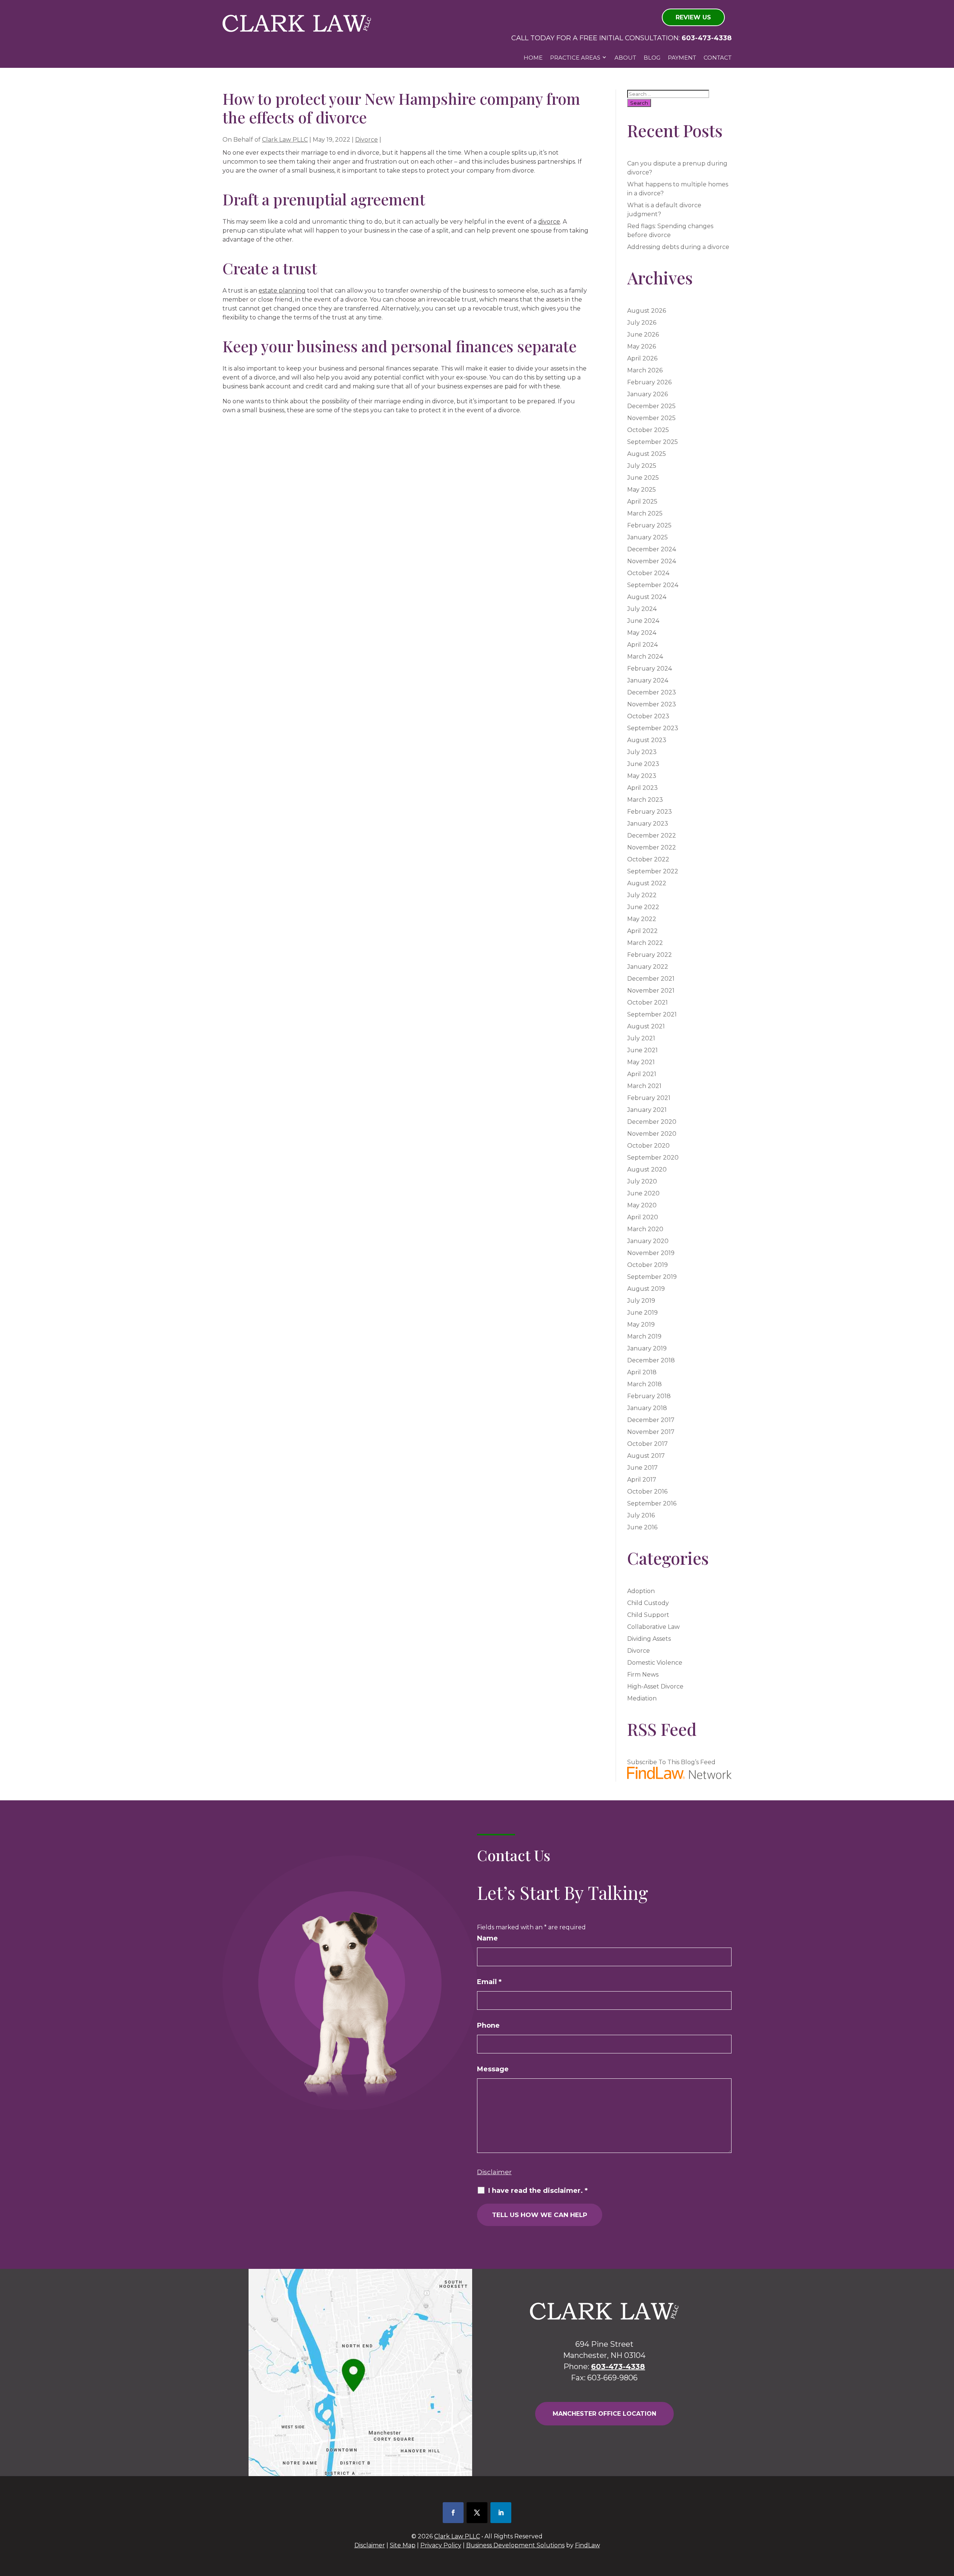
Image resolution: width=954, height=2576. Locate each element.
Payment (682, 58)
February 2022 (650, 955)
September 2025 (653, 442)
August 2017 (646, 1456)
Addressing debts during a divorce (678, 247)
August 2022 (647, 883)
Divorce (367, 140)
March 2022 (645, 943)
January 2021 (647, 1110)
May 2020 (642, 1205)
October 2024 (648, 573)
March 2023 (645, 800)
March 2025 (645, 513)
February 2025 (649, 525)
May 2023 (642, 776)
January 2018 (647, 1408)
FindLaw (587, 2545)
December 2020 (652, 1122)
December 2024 (652, 549)
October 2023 (648, 716)
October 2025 (648, 430)
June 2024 (643, 621)
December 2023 (652, 692)
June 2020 (643, 1193)
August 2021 (646, 1026)
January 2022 (648, 967)
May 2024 (642, 633)
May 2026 (642, 346)
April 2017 (642, 1480)
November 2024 (652, 561)
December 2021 (651, 979)
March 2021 (644, 1086)
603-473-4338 (707, 38)
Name (487, 1938)
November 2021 (651, 991)
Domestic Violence (655, 1663)
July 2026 (642, 323)
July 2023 (642, 752)
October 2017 (647, 1444)
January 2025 (647, 537)
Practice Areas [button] (575, 58)
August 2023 (647, 740)
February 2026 (649, 382)
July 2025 (642, 466)
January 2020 (648, 1241)
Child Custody (648, 1603)
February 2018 (649, 1396)
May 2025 (642, 490)
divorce (549, 222)
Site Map (403, 2545)
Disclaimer (494, 2172)
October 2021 (647, 1002)
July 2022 (642, 895)
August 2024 (647, 597)
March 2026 (645, 370)
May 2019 (641, 1325)
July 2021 (641, 1038)
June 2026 (643, 335)
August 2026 (647, 311)
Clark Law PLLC (285, 140)
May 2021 (641, 1062)
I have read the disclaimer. (538, 2191)
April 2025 (642, 502)
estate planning (282, 291)
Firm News (643, 1675)
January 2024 (648, 680)
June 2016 (642, 1527)
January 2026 (647, 394)
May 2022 (642, 919)
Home (533, 58)
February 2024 (650, 669)
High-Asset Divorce (655, 1686)
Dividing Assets (649, 1639)
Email (489, 1982)
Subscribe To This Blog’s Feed (671, 1762)
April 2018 (642, 1372)
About (625, 58)
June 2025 (643, 478)
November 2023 (652, 704)
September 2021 (652, 1014)
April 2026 (642, 358)
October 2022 (648, 859)
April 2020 (643, 1217)
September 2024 (653, 585)
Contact (718, 58)
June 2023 (643, 764)
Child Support (648, 1615)
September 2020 (653, 1158)
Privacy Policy (441, 2545)
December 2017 (651, 1420)
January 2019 (647, 1348)
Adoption (641, 1591)
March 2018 (645, 1384)
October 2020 (648, 1146)
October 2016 (647, 1492)
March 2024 (645, 657)
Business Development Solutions (515, 2545)
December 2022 (652, 835)
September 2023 (653, 728)
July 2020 (642, 1181)
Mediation (642, 1698)
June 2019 (642, 1313)
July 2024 (642, 609)
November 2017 (651, 1432)
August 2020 (647, 1169)
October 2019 (647, 1265)
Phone (488, 2025)
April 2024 (642, 645)
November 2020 (652, 1134)
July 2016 (641, 1515)
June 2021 (642, 1050)
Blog (652, 58)
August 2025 (647, 454)
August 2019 (646, 1289)
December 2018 (651, 1360)
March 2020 (645, 1229)
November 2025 (651, 418)
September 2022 (653, 871)
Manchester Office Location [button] (604, 2414)
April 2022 (642, 931)
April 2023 (642, 788)
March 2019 (644, 1336)
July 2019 (641, 1301)
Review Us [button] (693, 17)
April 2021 (642, 1074)
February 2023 (650, 812)
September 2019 (652, 1277)
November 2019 (651, 1253)
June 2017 (642, 1468)
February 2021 (649, 1098)
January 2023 (648, 824)
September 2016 (652, 1503)
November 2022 (652, 847)
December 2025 (651, 406)
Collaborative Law (653, 1627)
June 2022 (643, 907)
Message (493, 2069)
